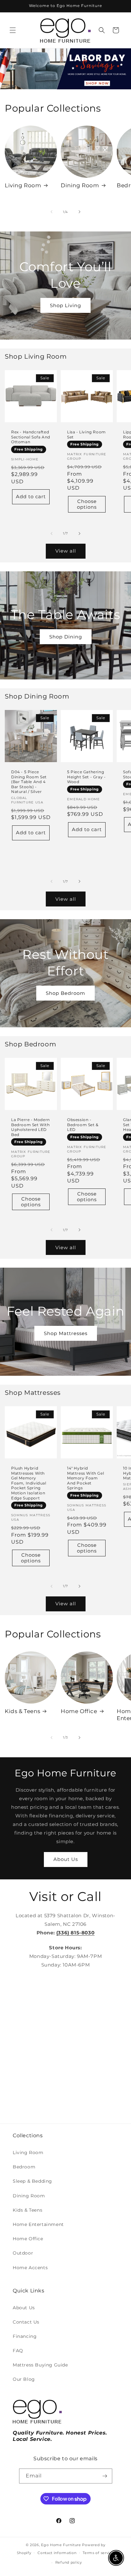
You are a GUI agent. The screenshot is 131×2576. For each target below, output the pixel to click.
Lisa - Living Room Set (86, 434)
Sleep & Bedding (32, 2181)
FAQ (18, 2351)
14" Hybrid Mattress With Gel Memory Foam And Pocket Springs (86, 1478)
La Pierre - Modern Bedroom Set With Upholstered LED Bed (31, 1127)
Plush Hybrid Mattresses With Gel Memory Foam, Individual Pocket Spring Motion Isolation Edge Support (29, 1483)
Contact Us (26, 2322)
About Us (66, 1859)
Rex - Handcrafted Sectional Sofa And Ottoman (31, 437)
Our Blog (24, 2379)
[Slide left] (52, 212)
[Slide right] (79, 212)
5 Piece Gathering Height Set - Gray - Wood (86, 777)
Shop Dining (66, 637)
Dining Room (80, 185)
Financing (25, 2336)
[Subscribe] (105, 2476)
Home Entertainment (38, 2224)
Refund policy (69, 2562)
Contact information (57, 2553)
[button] (13, 30)
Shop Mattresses (66, 1333)
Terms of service (98, 2553)
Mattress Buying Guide (40, 2365)
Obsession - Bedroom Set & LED (83, 1125)
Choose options (87, 504)
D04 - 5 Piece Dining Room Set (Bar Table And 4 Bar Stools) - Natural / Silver (29, 782)
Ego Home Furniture (61, 2545)
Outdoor (23, 2253)
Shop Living (65, 305)
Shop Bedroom (65, 993)
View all (66, 551)
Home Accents (30, 2268)
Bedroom (24, 2167)
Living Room (23, 185)
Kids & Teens (22, 1711)
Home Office (79, 1711)
